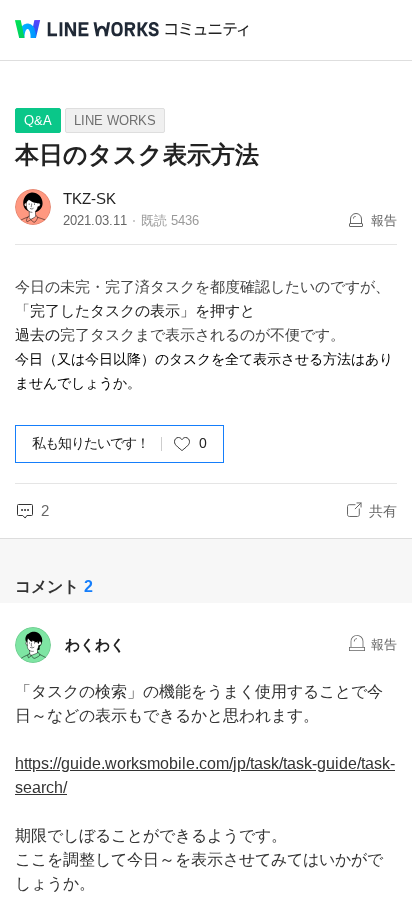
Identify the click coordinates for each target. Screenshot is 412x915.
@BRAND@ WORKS (87, 29)
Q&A (38, 120)
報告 (384, 220)
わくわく (95, 644)
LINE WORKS (115, 120)
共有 (383, 511)
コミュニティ (207, 29)
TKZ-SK (89, 198)
